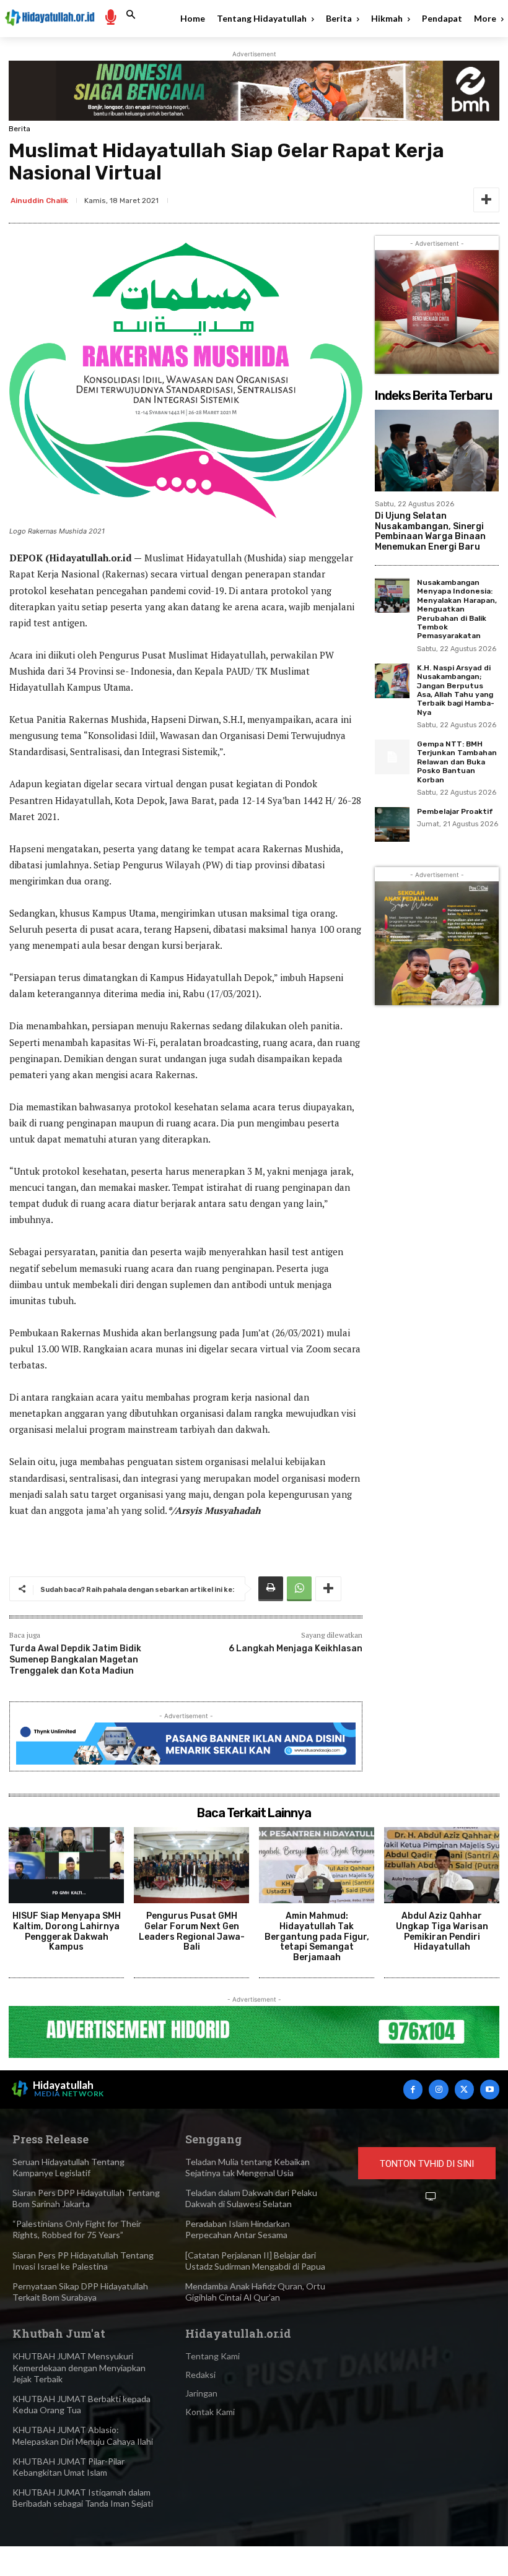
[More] (486, 200)
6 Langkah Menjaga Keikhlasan (296, 1649)
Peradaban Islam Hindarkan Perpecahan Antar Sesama (238, 2229)
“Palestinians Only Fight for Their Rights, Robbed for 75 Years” (77, 2229)
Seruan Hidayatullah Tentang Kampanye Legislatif (68, 2167)
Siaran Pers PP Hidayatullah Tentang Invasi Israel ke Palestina (83, 2261)
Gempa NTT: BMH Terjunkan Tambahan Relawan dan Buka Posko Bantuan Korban (457, 762)
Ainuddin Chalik (39, 201)
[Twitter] (464, 2089)
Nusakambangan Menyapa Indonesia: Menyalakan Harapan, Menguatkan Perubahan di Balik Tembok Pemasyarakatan (457, 609)
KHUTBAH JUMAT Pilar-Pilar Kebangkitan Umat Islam (68, 2467)
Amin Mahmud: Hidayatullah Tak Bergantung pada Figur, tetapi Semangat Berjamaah (317, 1937)
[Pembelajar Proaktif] (392, 824)
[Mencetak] (271, 1589)
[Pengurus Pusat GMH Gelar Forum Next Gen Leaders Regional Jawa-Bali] (191, 1865)
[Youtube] (490, 2089)
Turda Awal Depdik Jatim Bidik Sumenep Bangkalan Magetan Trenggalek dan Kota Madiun (75, 1660)
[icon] (110, 16)
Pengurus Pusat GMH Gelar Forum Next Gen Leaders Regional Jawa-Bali (192, 1931)
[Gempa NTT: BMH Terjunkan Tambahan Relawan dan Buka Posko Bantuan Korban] (392, 757)
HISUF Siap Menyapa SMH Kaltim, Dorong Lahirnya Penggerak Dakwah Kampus (67, 1931)
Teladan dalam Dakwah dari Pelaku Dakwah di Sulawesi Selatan (251, 2198)
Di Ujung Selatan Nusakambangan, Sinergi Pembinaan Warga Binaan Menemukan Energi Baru (430, 531)
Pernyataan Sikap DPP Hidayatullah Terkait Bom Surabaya (80, 2292)
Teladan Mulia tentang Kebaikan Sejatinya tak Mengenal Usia (247, 2167)
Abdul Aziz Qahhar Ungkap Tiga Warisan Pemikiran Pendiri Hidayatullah (442, 1931)
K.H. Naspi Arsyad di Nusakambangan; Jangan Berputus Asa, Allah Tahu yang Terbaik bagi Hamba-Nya (456, 690)
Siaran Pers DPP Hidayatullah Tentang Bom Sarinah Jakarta (86, 2198)
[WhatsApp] (299, 1589)
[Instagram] (438, 2089)
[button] (131, 15)
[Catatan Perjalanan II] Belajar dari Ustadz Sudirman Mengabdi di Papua (255, 2261)
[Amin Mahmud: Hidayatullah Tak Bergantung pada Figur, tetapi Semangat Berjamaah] (317, 1865)
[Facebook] (413, 2089)
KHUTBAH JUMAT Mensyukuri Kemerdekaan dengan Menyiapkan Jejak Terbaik (79, 2367)
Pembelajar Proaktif (455, 811)
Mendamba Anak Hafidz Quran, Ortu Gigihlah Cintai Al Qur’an (255, 2292)
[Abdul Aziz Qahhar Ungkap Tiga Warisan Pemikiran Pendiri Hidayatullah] (442, 1865)
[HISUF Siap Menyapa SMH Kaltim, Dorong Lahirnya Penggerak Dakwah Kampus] (66, 1865)
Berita (20, 129)
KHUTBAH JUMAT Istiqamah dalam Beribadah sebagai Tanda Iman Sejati (83, 2498)
